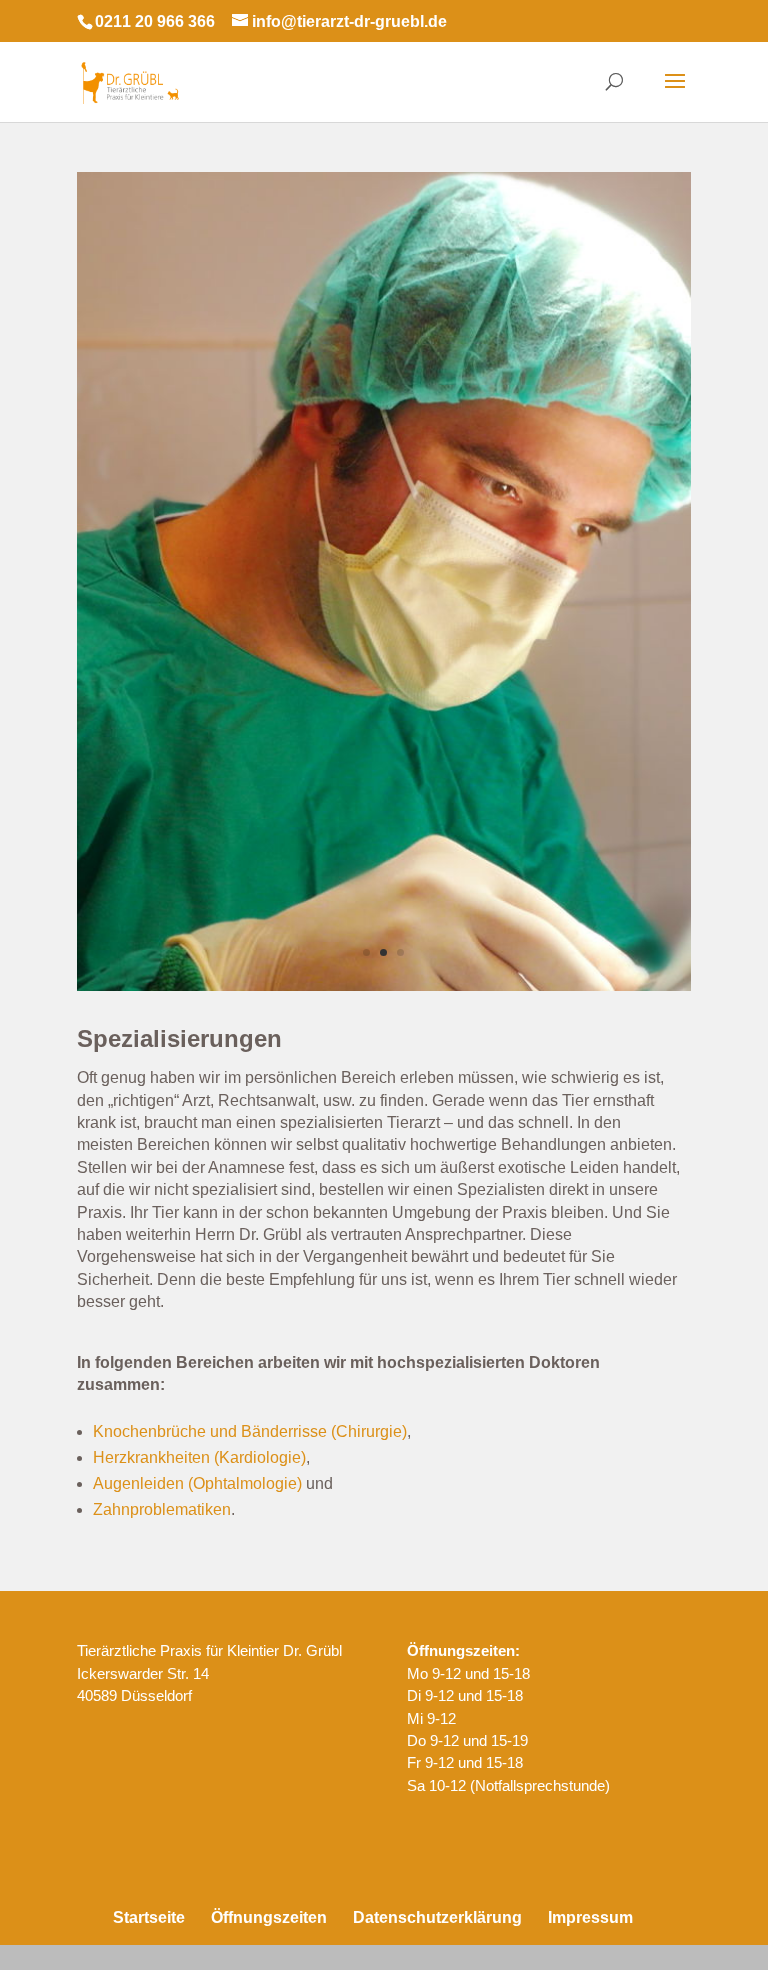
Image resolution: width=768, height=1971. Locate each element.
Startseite (149, 1917)
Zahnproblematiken (162, 1509)
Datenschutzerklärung (437, 1917)
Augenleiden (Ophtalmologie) (197, 1483)
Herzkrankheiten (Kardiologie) (199, 1457)
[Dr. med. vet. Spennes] (384, 985)
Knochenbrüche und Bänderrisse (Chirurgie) (250, 1431)
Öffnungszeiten (269, 1917)
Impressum (590, 1917)
